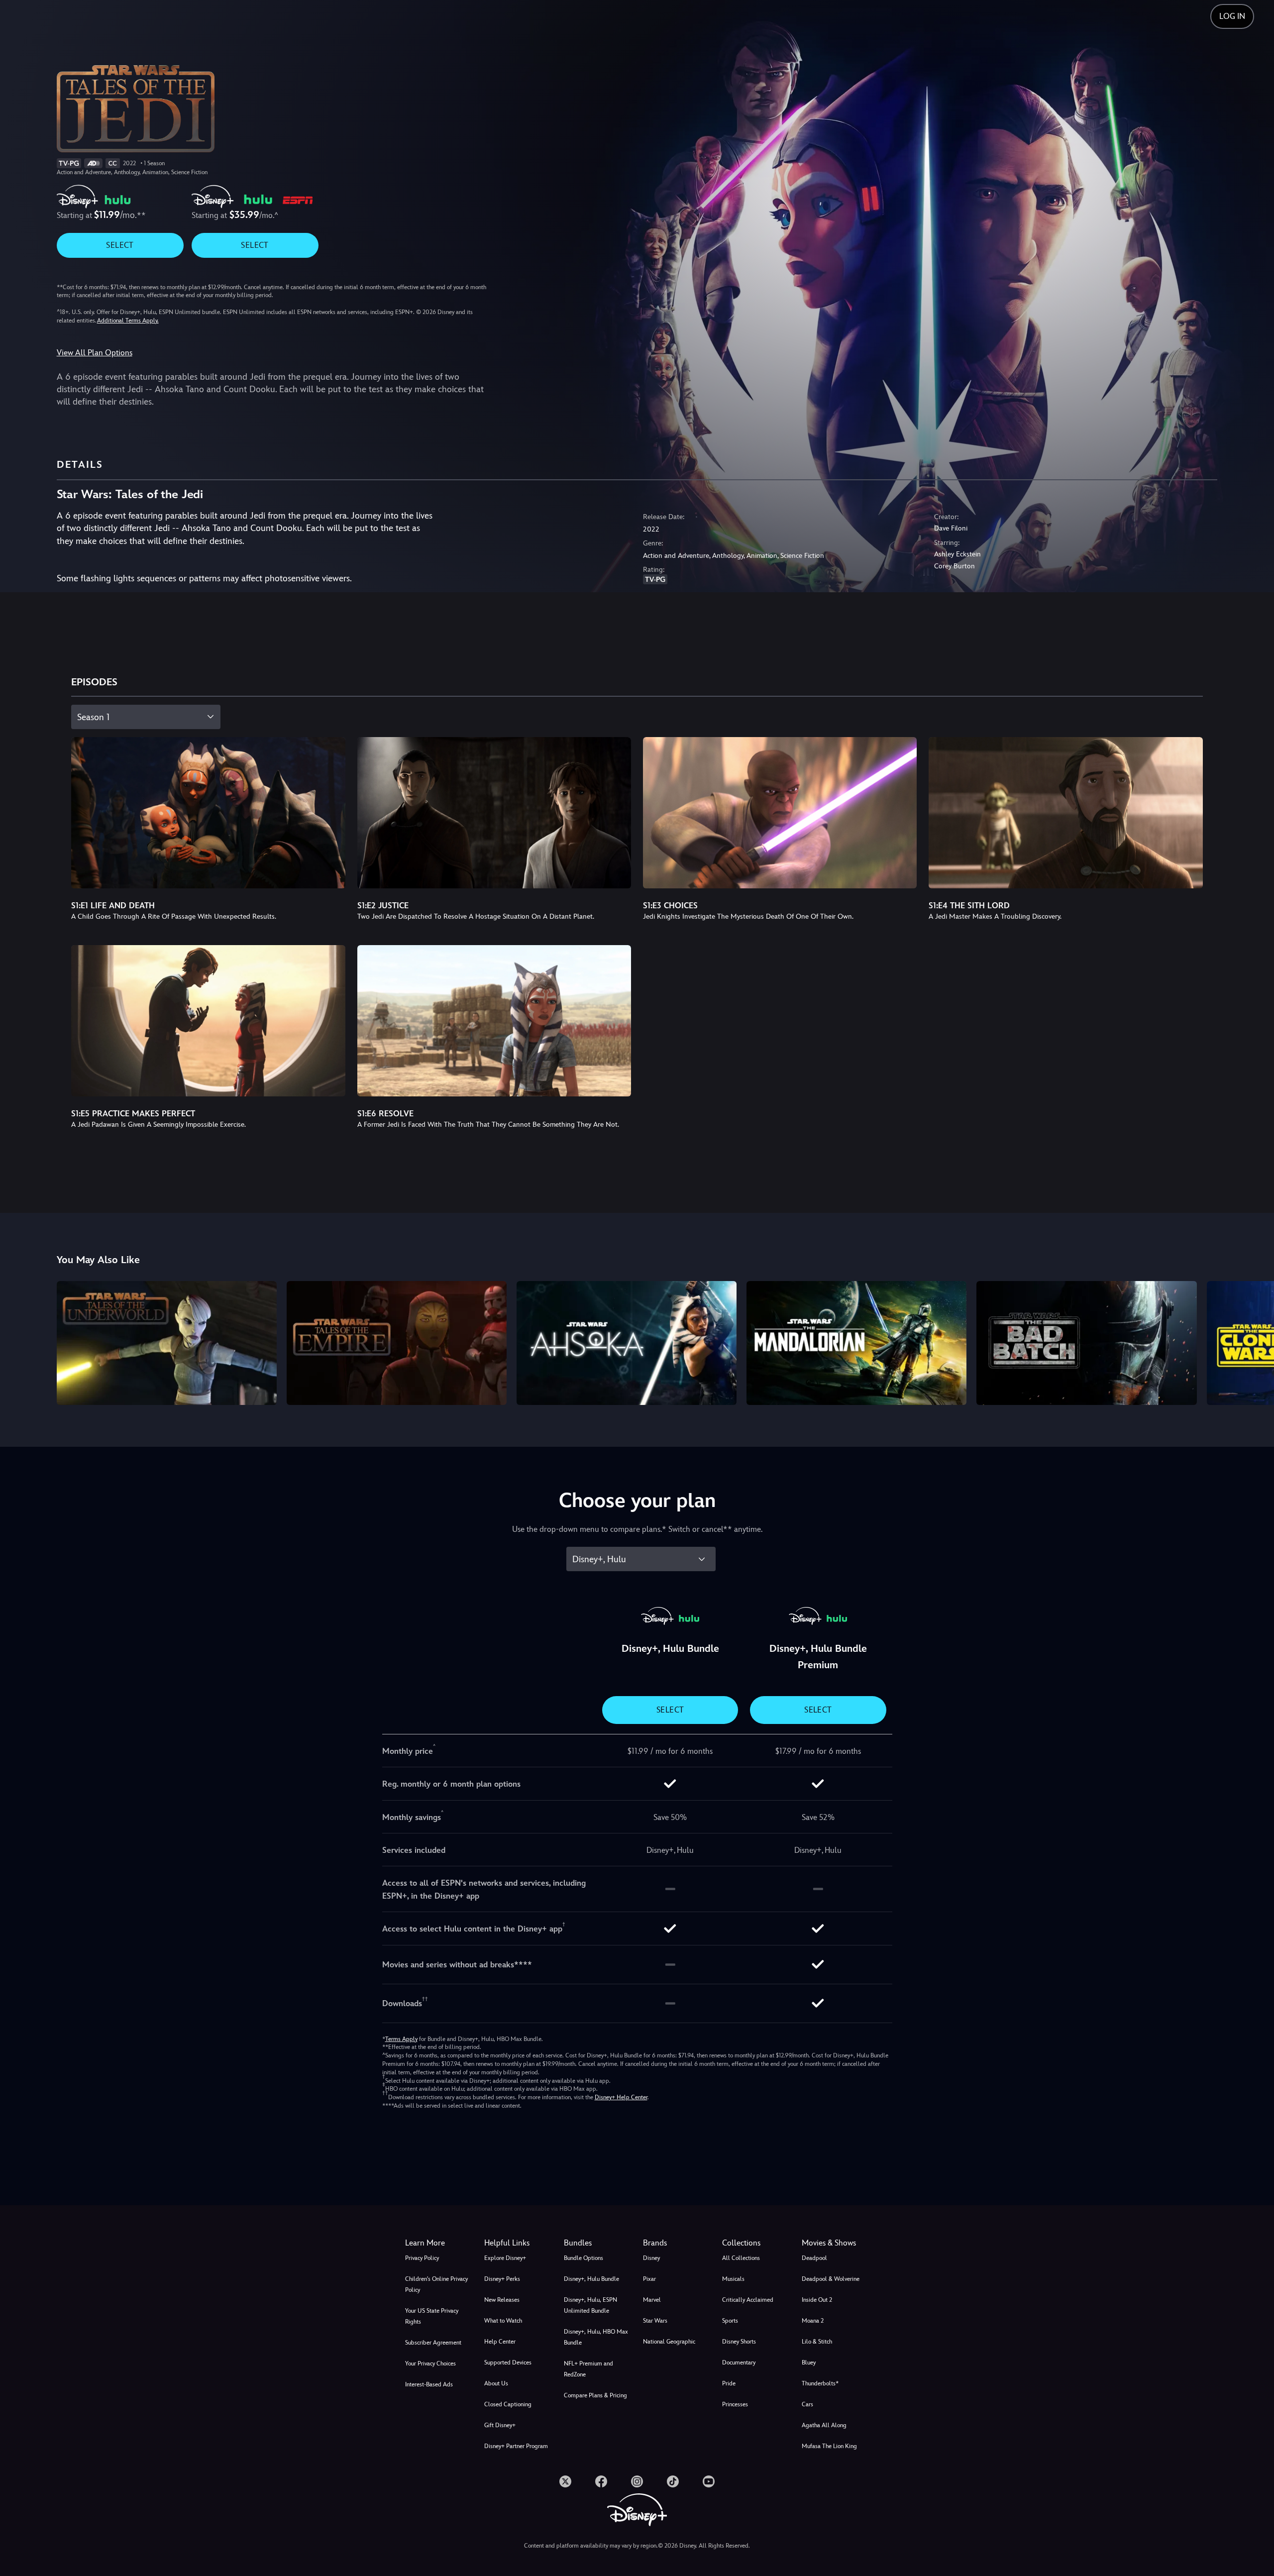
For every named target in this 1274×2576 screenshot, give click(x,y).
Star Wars (655, 2321)
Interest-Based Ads (429, 2384)
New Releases (502, 2300)
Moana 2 (813, 2321)
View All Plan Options (95, 353)
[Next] (1255, 1341)
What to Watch (503, 2321)
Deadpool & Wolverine (831, 2279)
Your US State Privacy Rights (432, 2316)
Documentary (739, 2362)
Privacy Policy (422, 2258)
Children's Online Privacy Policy (436, 2284)
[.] (565, 2481)
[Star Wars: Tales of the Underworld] (167, 1343)
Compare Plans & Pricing (595, 2395)
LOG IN (1232, 16)
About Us (496, 2383)
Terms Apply (401, 2039)
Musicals (733, 2279)
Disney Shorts (739, 2342)
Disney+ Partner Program (516, 2446)
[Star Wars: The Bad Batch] (1086, 1343)
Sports (730, 2321)
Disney (651, 2258)
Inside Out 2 (817, 2300)
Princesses (735, 2404)
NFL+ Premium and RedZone (588, 2369)
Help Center (500, 2342)
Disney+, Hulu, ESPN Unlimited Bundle (590, 2305)
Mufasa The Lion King (829, 2446)
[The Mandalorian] (856, 1343)
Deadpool (814, 2258)
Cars (807, 2404)
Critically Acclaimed (748, 2300)
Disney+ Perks (502, 2279)
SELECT (120, 245)
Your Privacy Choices (430, 2363)
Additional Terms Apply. (128, 321)
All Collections (741, 2258)
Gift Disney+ (500, 2425)
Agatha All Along (824, 2425)
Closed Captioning (508, 2404)
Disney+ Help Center (621, 2097)
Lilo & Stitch (817, 2342)
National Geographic (669, 2342)
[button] (518, 2243)
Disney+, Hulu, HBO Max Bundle (596, 2337)
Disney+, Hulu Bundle (591, 2279)
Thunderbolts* (820, 2383)
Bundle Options (584, 2258)
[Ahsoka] (627, 1343)
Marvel (652, 2300)
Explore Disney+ (505, 2258)
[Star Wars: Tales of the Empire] (397, 1343)
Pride (729, 2383)
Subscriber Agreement (433, 2343)
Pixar (649, 2279)
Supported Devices (508, 2362)
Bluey (809, 2362)
